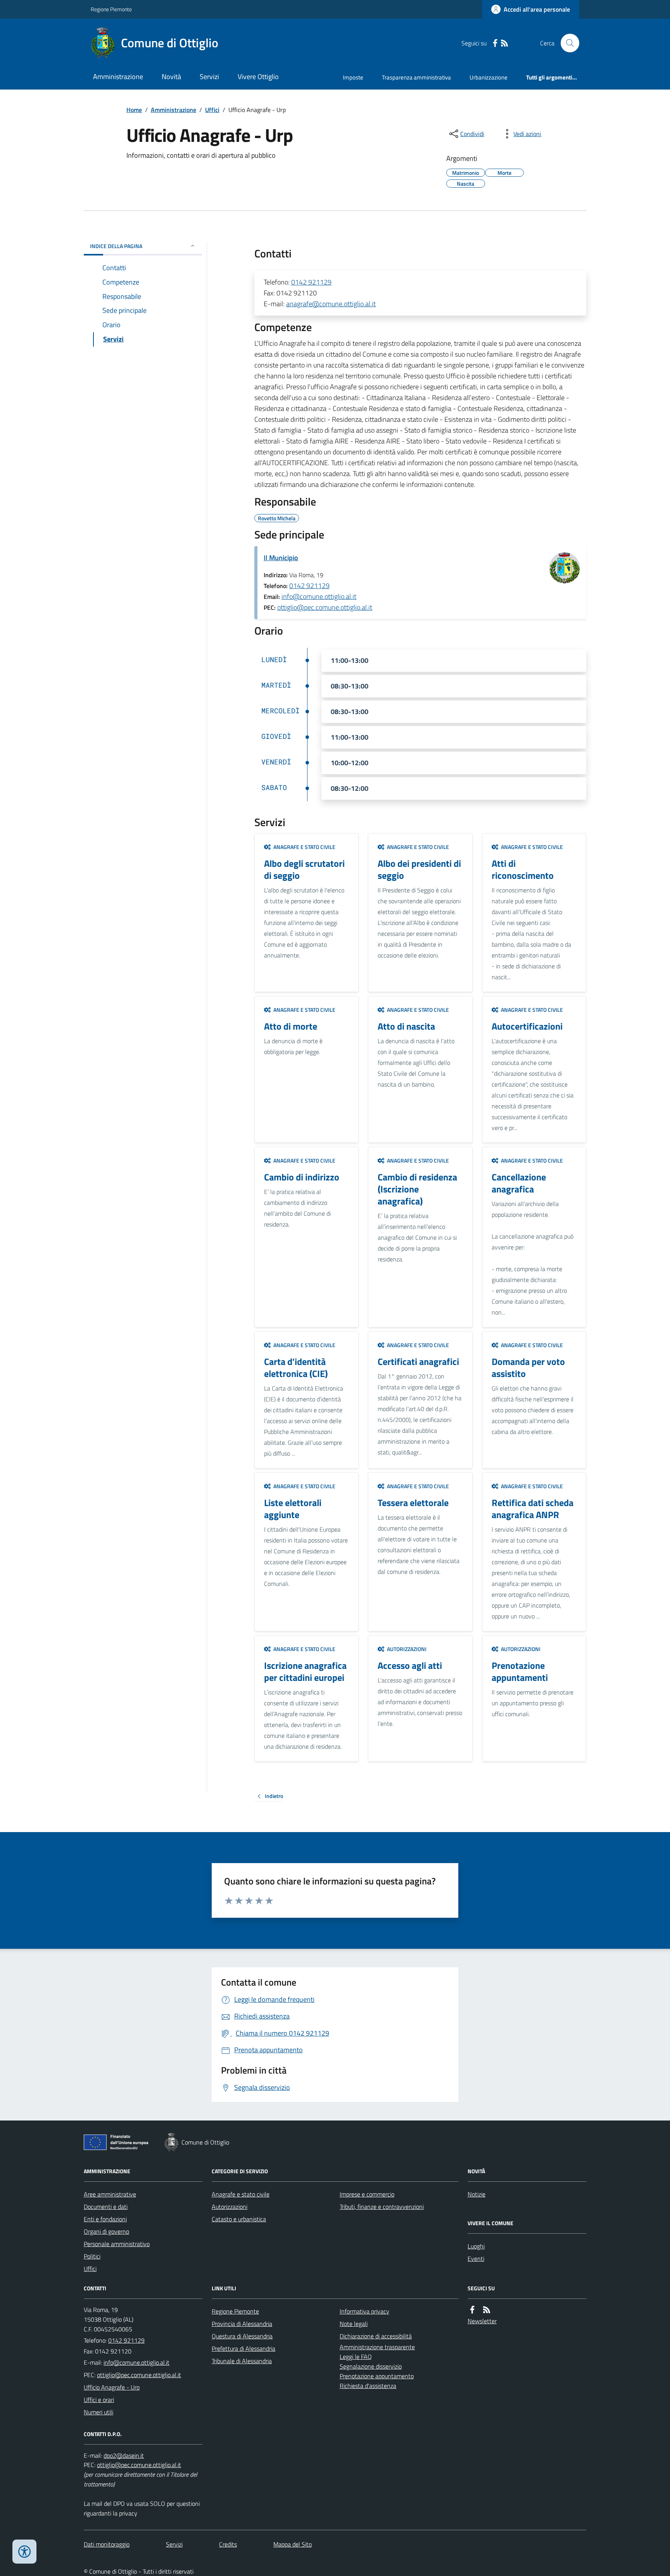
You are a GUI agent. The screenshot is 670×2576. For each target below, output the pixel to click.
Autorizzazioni (230, 2207)
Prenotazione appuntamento (377, 2376)
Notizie (477, 2194)
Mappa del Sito (293, 2544)
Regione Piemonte (111, 9)
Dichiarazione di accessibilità (376, 2336)
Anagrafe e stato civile (241, 2194)
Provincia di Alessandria (242, 2324)
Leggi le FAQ (356, 2357)
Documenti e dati (106, 2207)
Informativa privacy (364, 2311)
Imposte (353, 77)
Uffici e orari (99, 2400)
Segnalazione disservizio (371, 2366)
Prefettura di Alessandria (243, 2348)
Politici (92, 2256)
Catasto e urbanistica (239, 2219)
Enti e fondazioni (105, 2219)
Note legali (354, 2324)
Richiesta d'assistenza (368, 2386)
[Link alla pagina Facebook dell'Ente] (472, 2310)
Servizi (209, 77)
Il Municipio (281, 558)
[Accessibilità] (24, 2552)
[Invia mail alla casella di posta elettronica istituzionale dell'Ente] (136, 2362)
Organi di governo (106, 2231)
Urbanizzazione (489, 77)
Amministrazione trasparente (377, 2347)
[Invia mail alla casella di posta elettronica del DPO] (124, 2456)
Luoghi (476, 2246)
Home (134, 110)
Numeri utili (98, 2412)
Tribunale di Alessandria (242, 2361)
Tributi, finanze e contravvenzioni (382, 2207)
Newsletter (482, 2321)
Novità (171, 77)
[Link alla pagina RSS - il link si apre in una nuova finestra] (504, 43)
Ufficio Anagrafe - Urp (112, 2387)
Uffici (212, 110)
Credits (228, 2544)
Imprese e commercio (367, 2194)
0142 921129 (311, 282)
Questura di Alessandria (242, 2336)
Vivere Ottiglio (258, 77)
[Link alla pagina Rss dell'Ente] (487, 2310)
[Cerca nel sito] (567, 43)
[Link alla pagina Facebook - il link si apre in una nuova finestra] (495, 43)
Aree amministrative (110, 2194)
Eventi (476, 2259)
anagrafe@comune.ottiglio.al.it (331, 304)
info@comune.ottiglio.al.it (319, 596)
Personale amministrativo (117, 2244)
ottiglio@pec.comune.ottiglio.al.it (325, 607)
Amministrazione (118, 77)
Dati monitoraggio (107, 2544)
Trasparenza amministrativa (416, 77)
